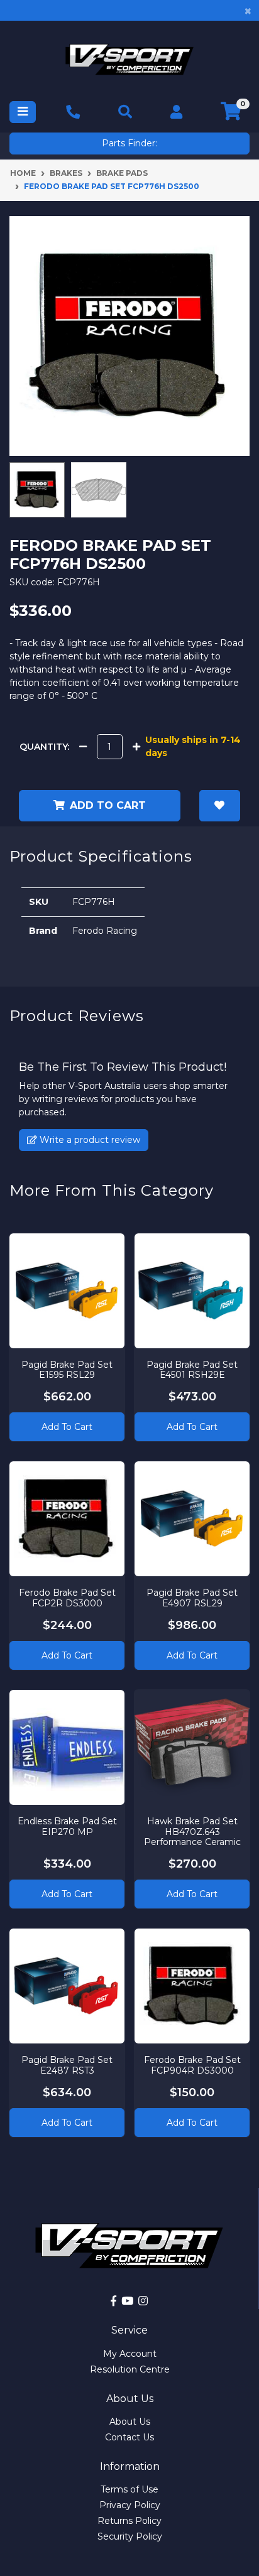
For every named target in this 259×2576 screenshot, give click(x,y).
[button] (220, 806)
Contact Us (129, 2437)
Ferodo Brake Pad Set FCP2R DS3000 (67, 1598)
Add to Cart (67, 1427)
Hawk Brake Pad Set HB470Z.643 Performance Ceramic (192, 1832)
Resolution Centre (130, 2369)
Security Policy (130, 2536)
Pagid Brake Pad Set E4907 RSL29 (192, 1598)
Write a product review (89, 1140)
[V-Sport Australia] (129, 59)
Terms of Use (129, 2489)
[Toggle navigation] (23, 112)
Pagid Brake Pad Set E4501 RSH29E (192, 1370)
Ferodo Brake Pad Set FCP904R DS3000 (192, 2065)
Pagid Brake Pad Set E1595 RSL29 (67, 1370)
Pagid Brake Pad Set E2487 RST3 (67, 2065)
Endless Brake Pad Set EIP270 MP (67, 1826)
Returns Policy (129, 2521)
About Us (130, 2422)
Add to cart (108, 805)
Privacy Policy (130, 2505)
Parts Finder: (129, 143)
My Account (130, 2354)
